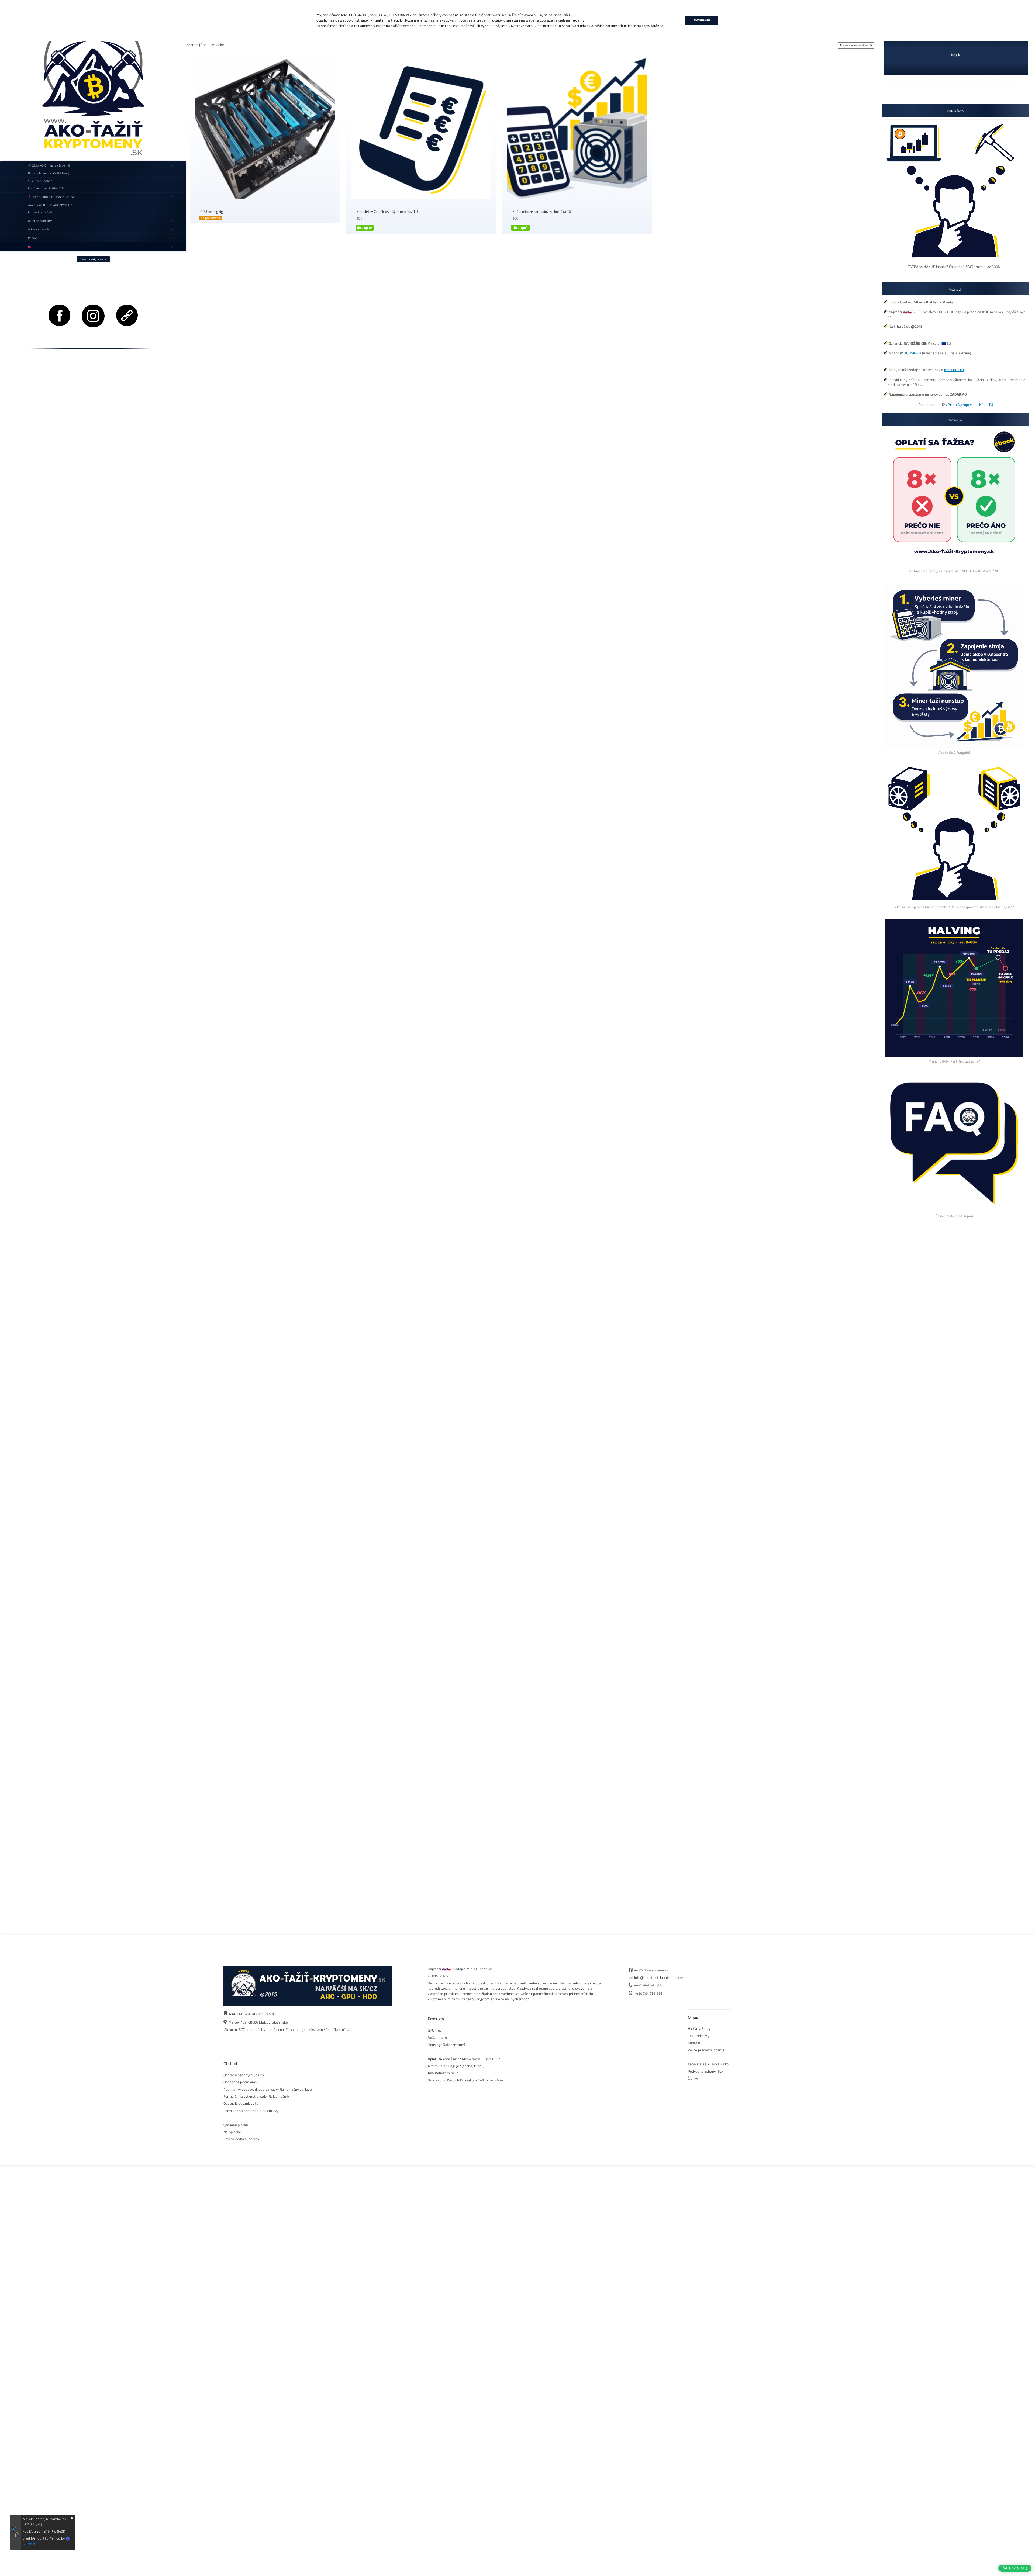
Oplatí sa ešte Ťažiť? (444, 2059)
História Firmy (699, 2029)
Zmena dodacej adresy (241, 2139)
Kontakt (694, 2043)
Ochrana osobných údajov (244, 2075)
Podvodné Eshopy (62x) (706, 2071)
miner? (443, 2073)
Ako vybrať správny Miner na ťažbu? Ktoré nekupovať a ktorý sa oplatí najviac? (954, 907)
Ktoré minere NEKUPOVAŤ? (46, 188)
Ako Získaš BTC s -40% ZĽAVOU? (50, 205)
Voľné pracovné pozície (706, 2050)
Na (232, 2132)
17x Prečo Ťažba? (40, 181)
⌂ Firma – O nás (39, 229)
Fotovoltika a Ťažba (41, 212)
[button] (1015, 2568)
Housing (434, 2045)
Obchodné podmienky (240, 2082)
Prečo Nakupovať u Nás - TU (970, 405)
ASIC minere (437, 2037)
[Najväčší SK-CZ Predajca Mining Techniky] (93, 81)
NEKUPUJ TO (954, 370)
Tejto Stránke (653, 26)
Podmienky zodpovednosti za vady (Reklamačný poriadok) (269, 2089)
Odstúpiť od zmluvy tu (241, 2103)
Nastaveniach (522, 26)
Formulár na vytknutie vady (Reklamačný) (256, 2096)
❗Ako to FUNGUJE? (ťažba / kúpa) (51, 197)
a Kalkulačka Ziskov (709, 2064)
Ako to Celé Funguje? (954, 752)
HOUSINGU (912, 353)
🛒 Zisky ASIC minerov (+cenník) (50, 165)
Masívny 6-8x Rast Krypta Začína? (954, 1061)
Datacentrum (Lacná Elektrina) (49, 173)
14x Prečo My (699, 2036)
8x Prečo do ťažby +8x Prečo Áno (465, 2080)
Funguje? (453, 2066)
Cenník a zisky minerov (93, 259)
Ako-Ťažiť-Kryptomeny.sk (651, 1970)
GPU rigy (435, 2030)
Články (693, 2078)
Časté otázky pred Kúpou (954, 1216)
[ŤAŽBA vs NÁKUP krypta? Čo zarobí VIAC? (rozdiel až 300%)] (954, 261)
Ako (431, 2066)
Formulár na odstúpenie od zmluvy (251, 2111)
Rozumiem (701, 20)
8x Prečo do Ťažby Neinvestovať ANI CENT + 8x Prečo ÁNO (954, 571)
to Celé (440, 2066)
